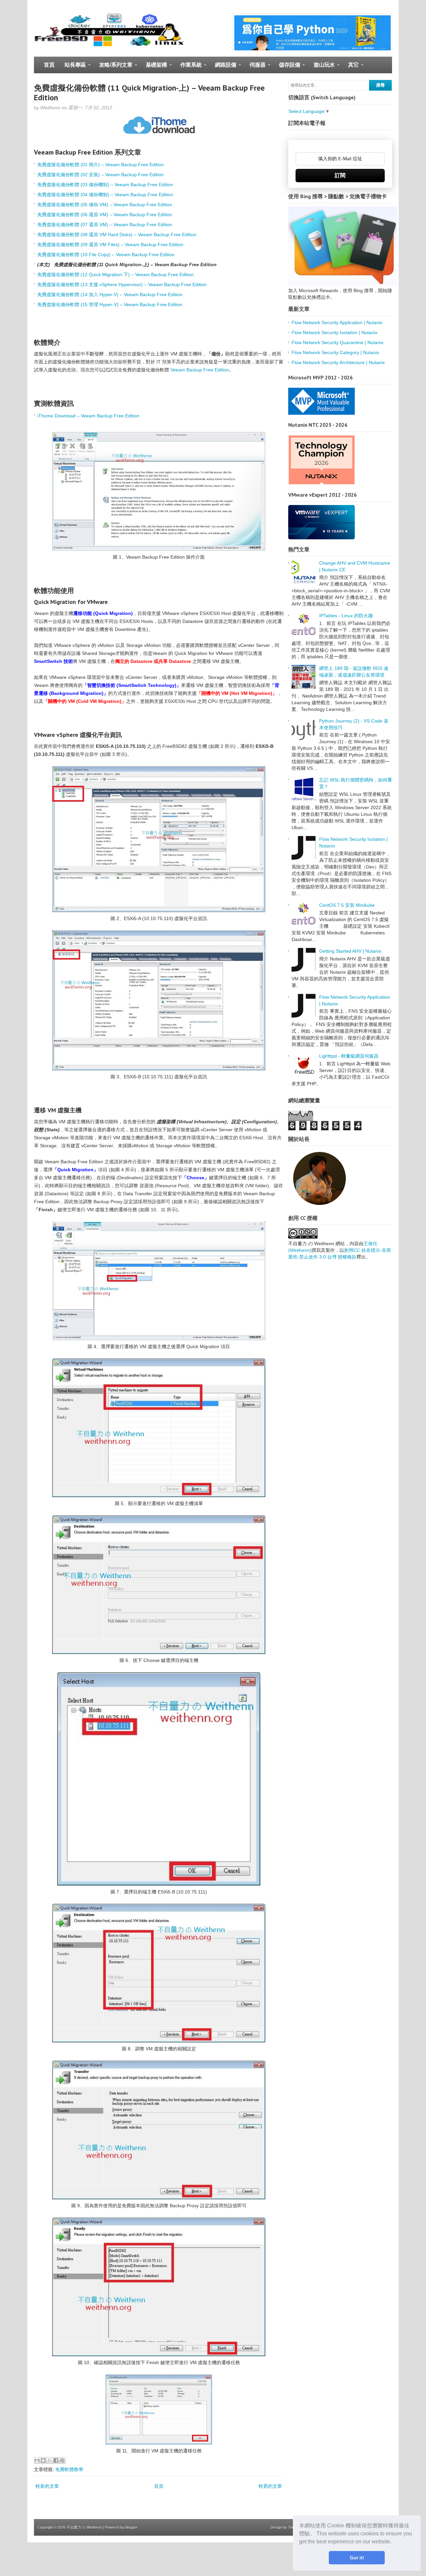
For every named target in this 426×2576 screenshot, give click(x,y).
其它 (351, 68)
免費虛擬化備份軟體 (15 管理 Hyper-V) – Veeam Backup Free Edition (110, 304)
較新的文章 (47, 2486)
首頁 (49, 65)
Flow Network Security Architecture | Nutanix (338, 362)
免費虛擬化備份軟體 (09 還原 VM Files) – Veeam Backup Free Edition (110, 245)
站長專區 (73, 68)
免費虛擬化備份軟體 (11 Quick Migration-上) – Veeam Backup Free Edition (149, 93)
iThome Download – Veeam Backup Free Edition (88, 416)
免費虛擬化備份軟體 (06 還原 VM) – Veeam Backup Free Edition (105, 215)
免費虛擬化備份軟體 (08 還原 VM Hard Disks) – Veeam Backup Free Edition (117, 235)
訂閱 (340, 175)
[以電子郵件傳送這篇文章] (37, 2460)
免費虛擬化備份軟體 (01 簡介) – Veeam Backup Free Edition (101, 165)
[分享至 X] (50, 2460)
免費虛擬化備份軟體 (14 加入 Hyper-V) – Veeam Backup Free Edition (110, 294)
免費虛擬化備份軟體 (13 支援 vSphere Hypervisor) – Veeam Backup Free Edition (122, 284)
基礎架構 (154, 68)
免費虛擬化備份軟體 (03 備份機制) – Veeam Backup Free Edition (105, 185)
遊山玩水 (322, 68)
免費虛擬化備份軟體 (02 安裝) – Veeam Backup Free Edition (101, 175)
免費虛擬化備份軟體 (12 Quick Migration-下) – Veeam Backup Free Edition (115, 274)
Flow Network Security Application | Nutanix (337, 322)
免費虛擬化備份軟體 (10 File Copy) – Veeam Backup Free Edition (106, 255)
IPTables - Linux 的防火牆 (346, 616)
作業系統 (189, 68)
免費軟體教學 (69, 2469)
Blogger (131, 2527)
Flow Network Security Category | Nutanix (335, 352)
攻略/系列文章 (113, 68)
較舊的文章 (270, 2486)
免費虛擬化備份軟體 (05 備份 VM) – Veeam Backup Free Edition (105, 205)
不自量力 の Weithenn (84, 2527)
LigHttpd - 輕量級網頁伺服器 (349, 1056)
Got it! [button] (357, 2558)
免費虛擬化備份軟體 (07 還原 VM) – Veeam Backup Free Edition (105, 225)
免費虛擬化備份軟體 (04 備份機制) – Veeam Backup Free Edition (105, 195)
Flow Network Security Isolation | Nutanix (334, 332)
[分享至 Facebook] (56, 2460)
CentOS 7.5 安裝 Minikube (347, 905)
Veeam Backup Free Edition (200, 370)
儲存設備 (287, 68)
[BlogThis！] (43, 2460)
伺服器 (255, 68)
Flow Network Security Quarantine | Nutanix (337, 342)
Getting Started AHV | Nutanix (350, 951)
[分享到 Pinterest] (62, 2460)
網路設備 (223, 68)
